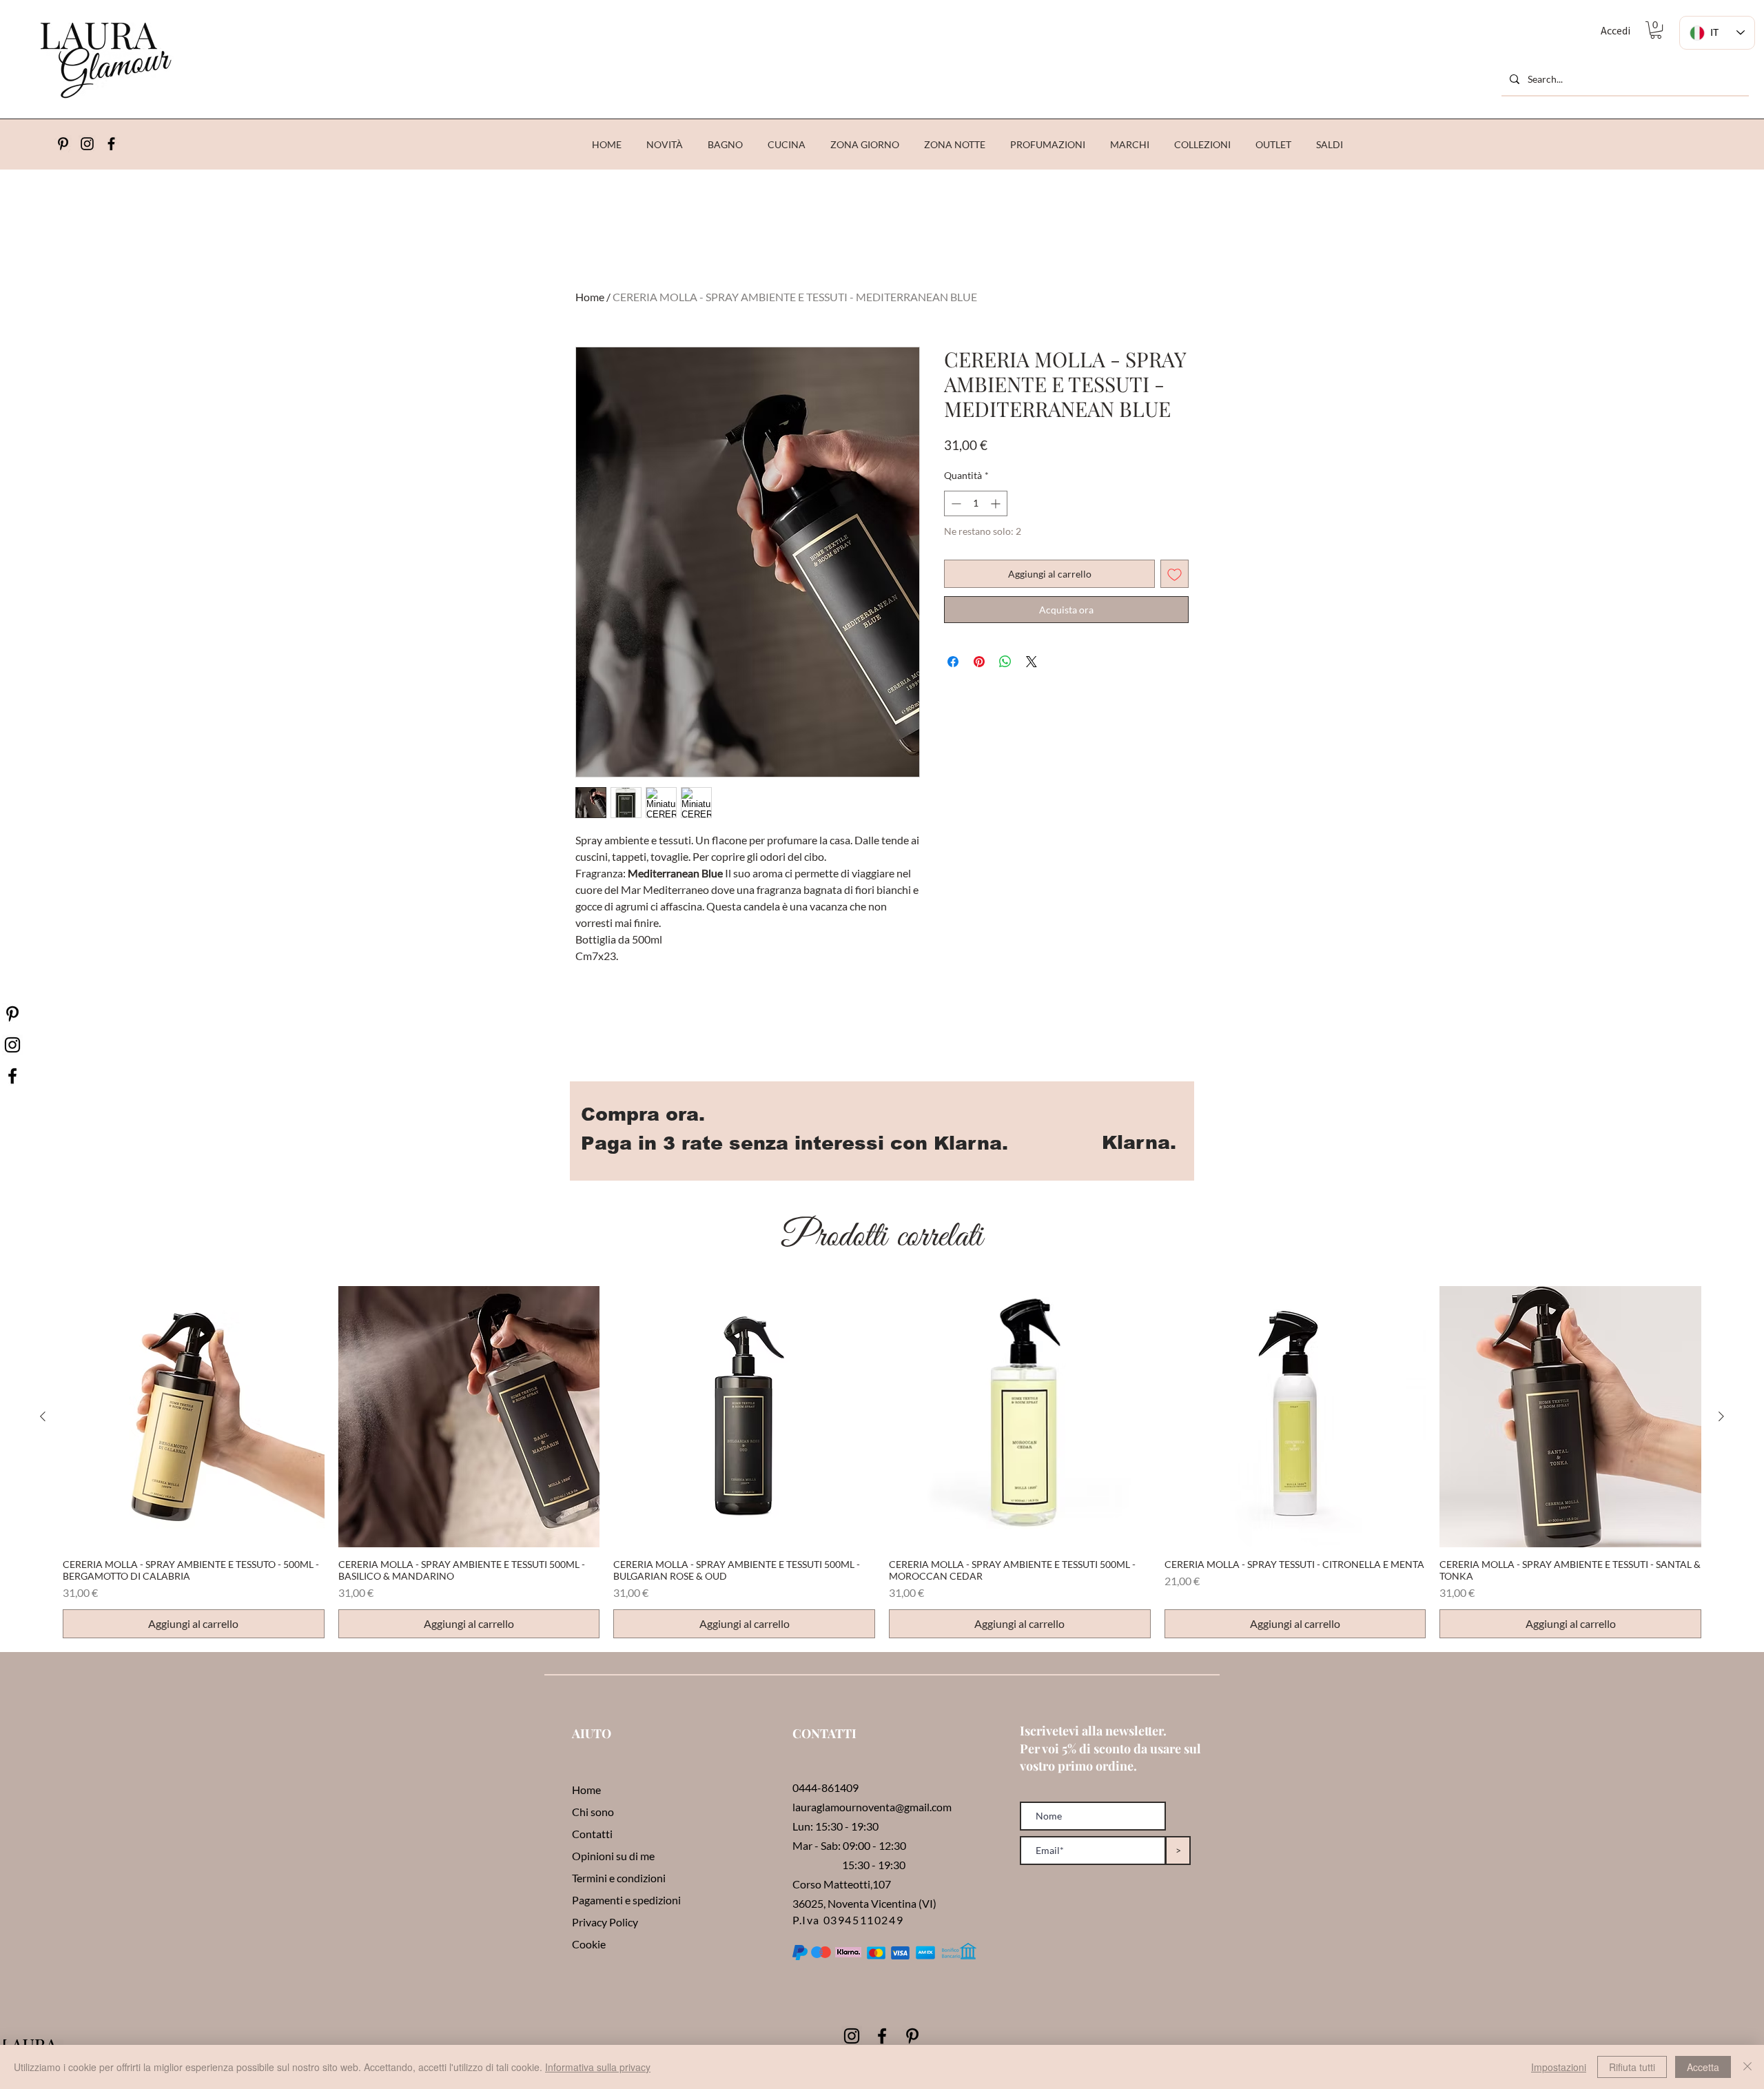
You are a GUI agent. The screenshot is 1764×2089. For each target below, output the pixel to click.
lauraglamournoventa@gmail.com (872, 1807)
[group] (882, 1463)
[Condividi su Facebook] (953, 662)
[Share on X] (1032, 662)
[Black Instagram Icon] (852, 2036)
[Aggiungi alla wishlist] (1175, 574)
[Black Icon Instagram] (87, 144)
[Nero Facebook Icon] (12, 1076)
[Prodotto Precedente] (43, 1416)
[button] (1656, 30)
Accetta (1703, 2067)
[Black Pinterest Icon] (912, 2036)
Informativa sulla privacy (598, 2067)
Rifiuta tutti (1632, 2067)
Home (590, 297)
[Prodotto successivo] (1721, 1416)
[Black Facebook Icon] (882, 2036)
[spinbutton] (976, 503)
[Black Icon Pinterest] (63, 144)
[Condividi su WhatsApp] (1005, 662)
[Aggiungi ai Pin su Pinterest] (979, 662)
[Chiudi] (1747, 2067)
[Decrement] (955, 503)
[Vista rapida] (194, 1417)
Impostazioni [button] (1559, 2067)
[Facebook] (111, 144)
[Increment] (997, 503)
